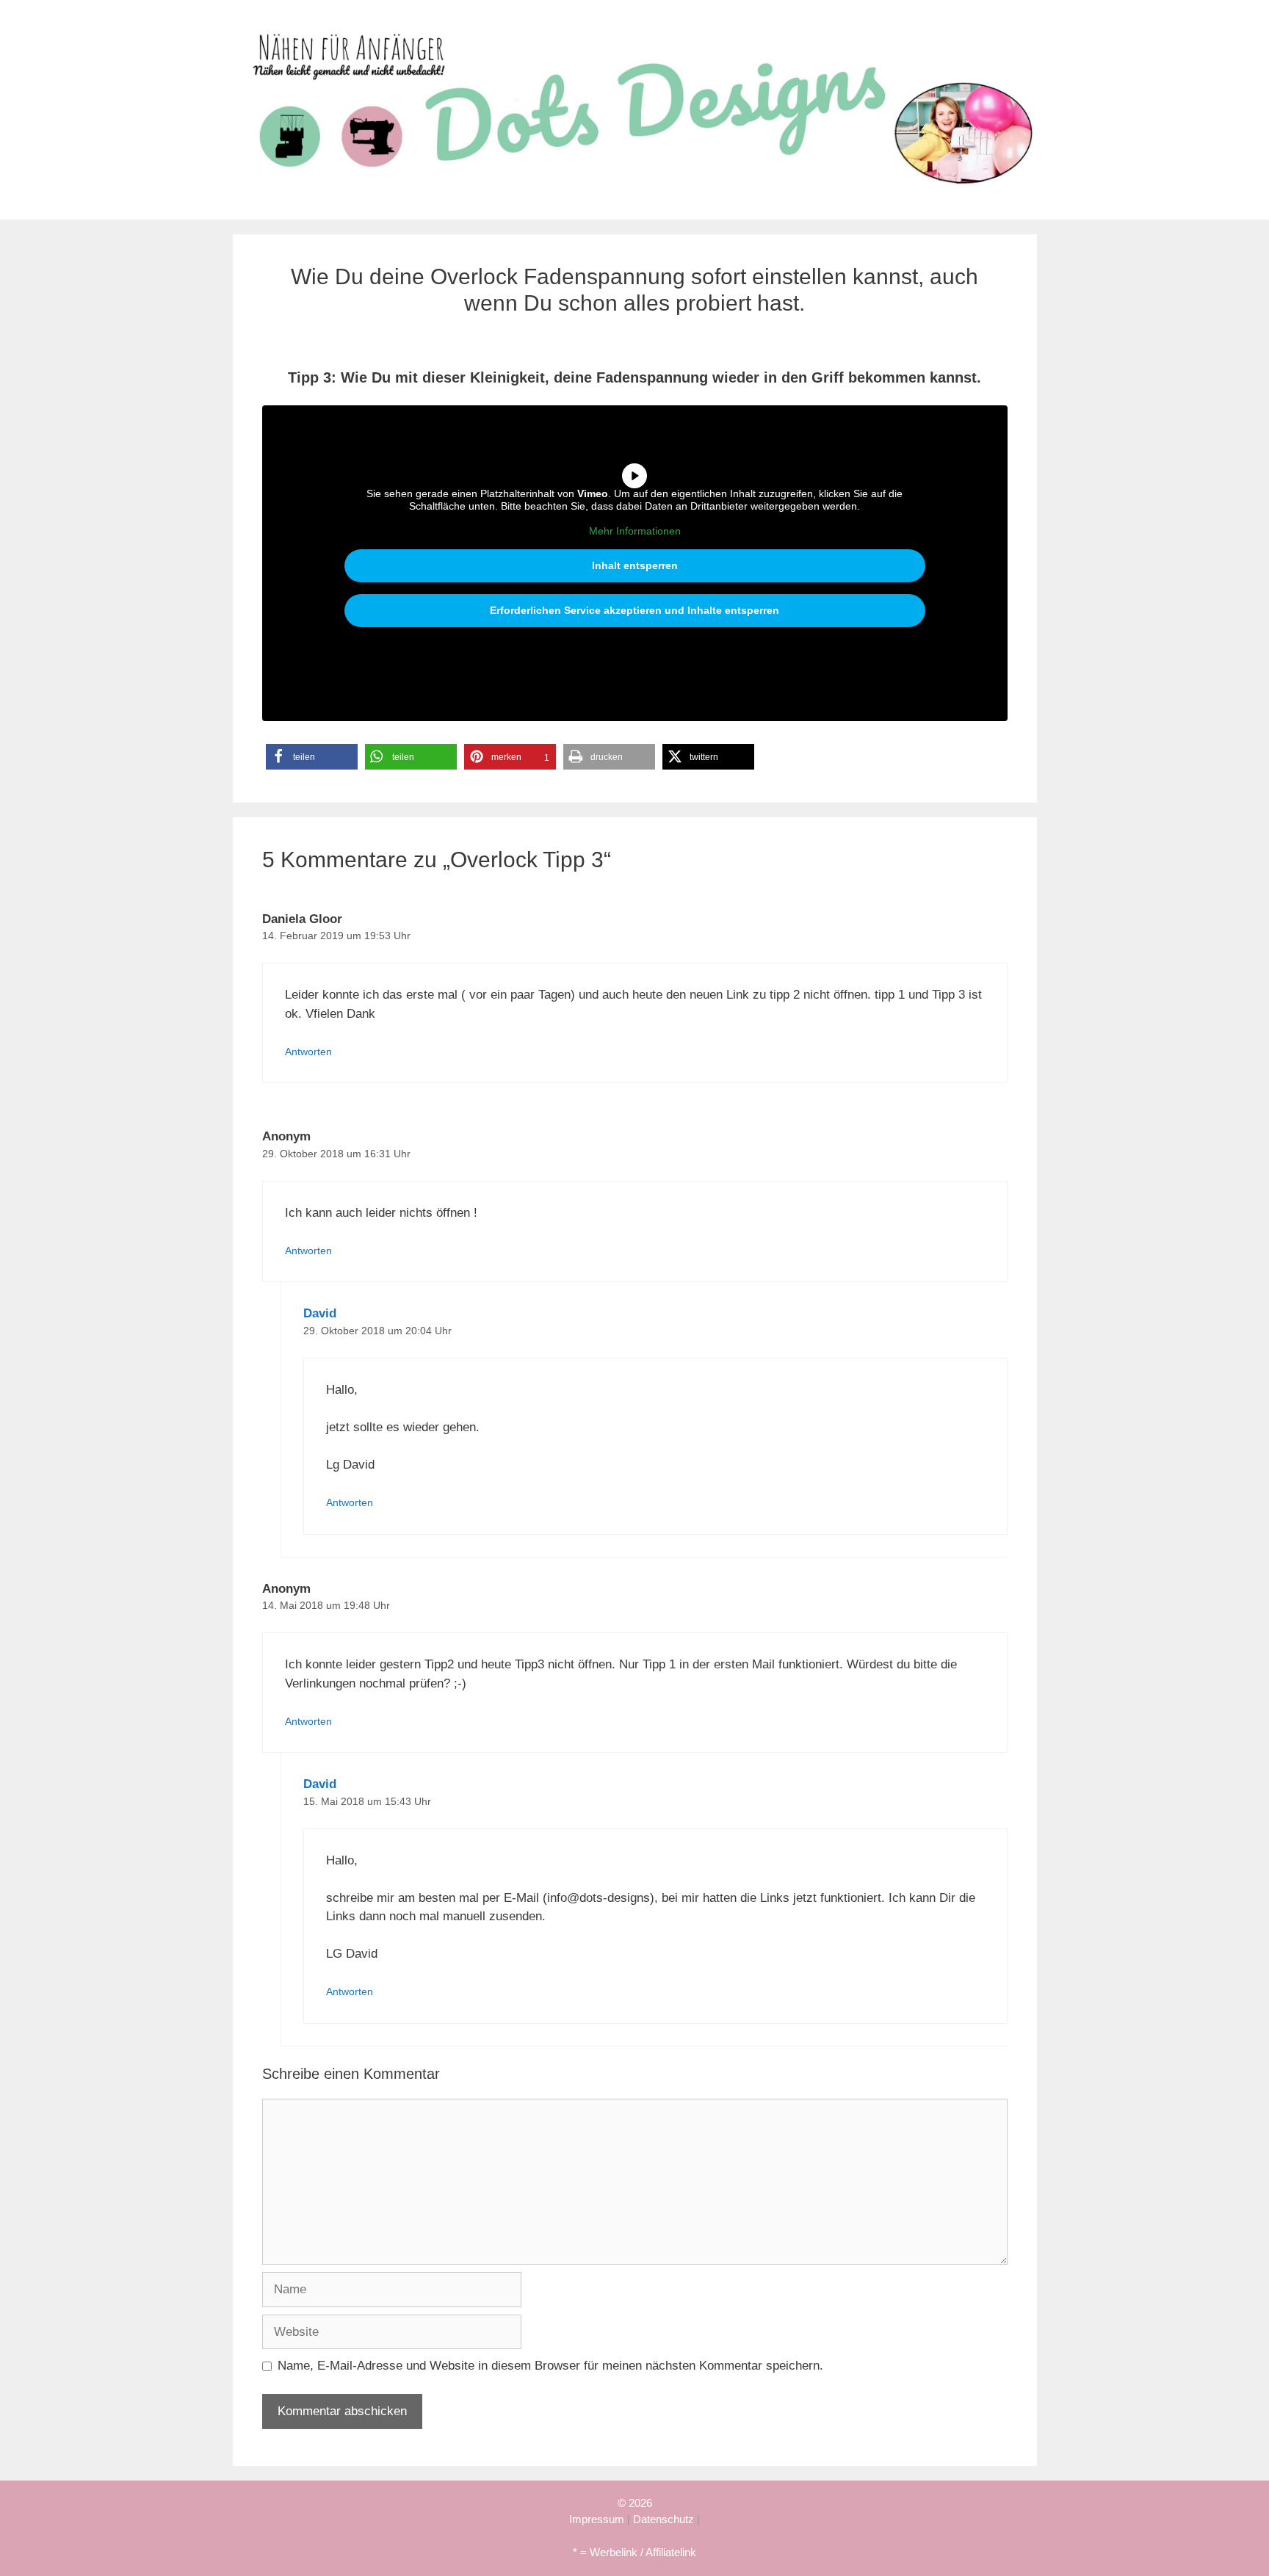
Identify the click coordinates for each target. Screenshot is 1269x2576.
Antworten (308, 1052)
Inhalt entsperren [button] (635, 565)
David (320, 1313)
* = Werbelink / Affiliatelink (634, 2552)
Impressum (597, 2519)
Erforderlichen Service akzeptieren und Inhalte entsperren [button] (634, 610)
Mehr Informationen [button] (635, 531)
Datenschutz (664, 2519)
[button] (312, 757)
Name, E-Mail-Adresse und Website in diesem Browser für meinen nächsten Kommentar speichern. (550, 2366)
